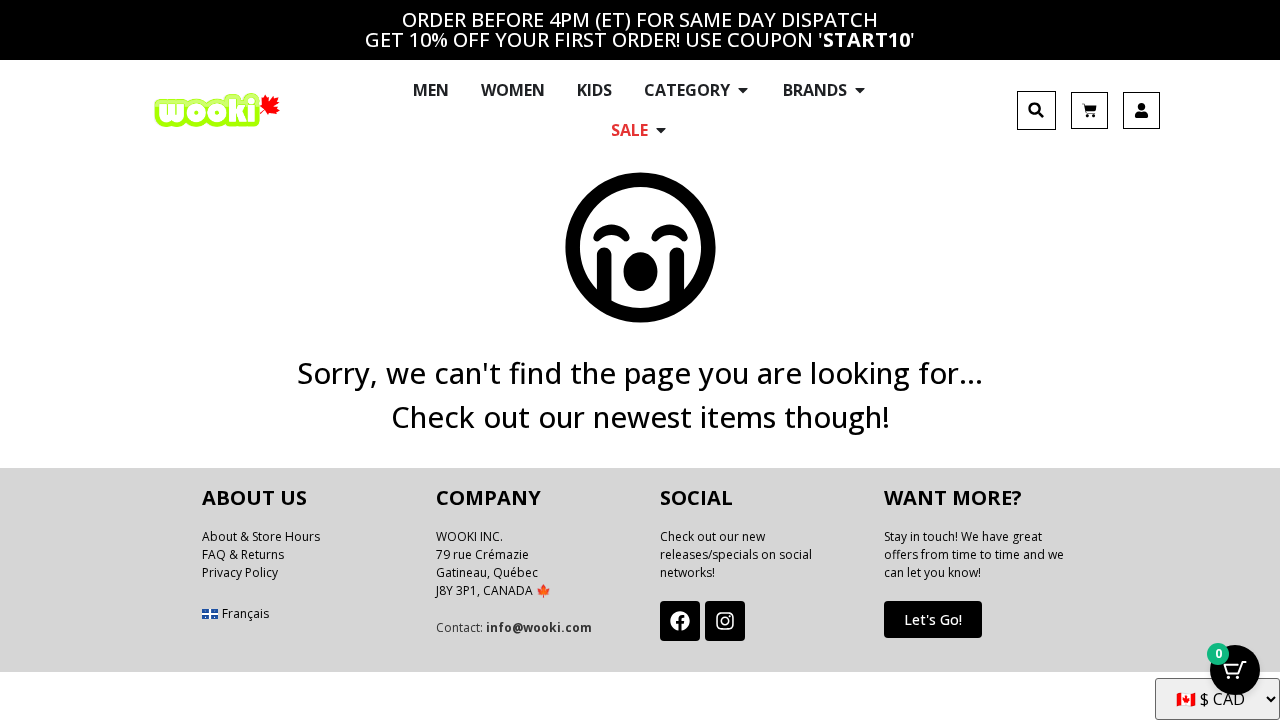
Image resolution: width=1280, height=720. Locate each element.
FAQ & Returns (243, 554)
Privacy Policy (240, 572)
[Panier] (1089, 110)
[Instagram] (725, 621)
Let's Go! (933, 619)
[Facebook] (680, 621)
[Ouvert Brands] (860, 90)
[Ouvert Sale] (661, 130)
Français (245, 613)
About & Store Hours (261, 536)
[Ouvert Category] (743, 90)
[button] (1036, 110)
